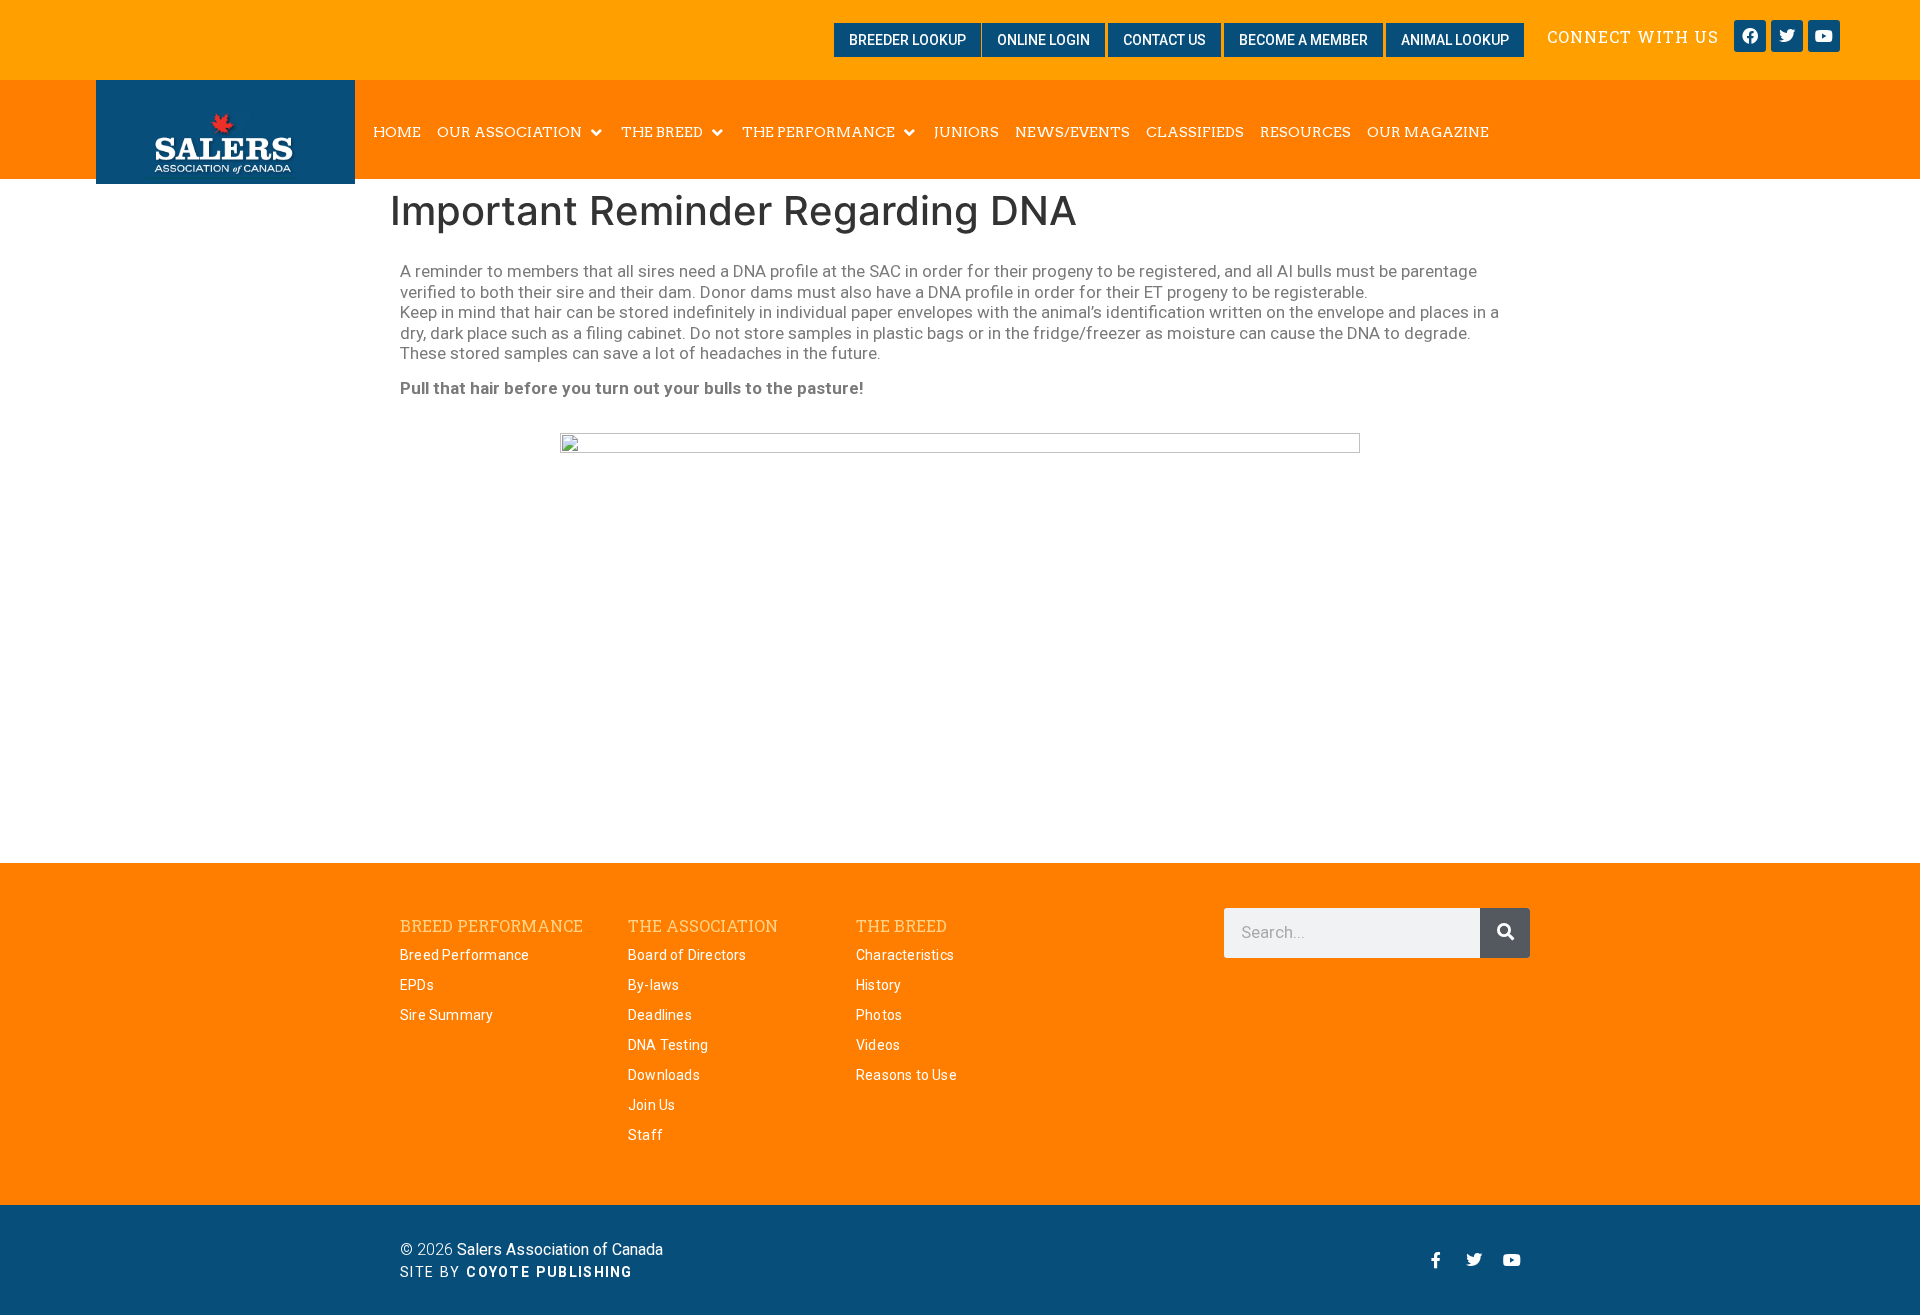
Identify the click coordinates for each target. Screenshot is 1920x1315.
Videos (878, 1045)
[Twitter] (1787, 36)
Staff (645, 1135)
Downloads (664, 1075)
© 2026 (531, 1249)
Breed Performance (464, 955)
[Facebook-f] (1436, 1260)
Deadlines (660, 1015)
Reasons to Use (906, 1075)
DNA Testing (668, 1045)
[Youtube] (1824, 36)
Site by (516, 1272)
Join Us (651, 1105)
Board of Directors (687, 955)
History (878, 985)
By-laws (653, 985)
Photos (879, 1015)
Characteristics (905, 955)
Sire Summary (446, 1015)
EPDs (417, 985)
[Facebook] (1750, 36)
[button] (521, 132)
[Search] (1505, 933)
